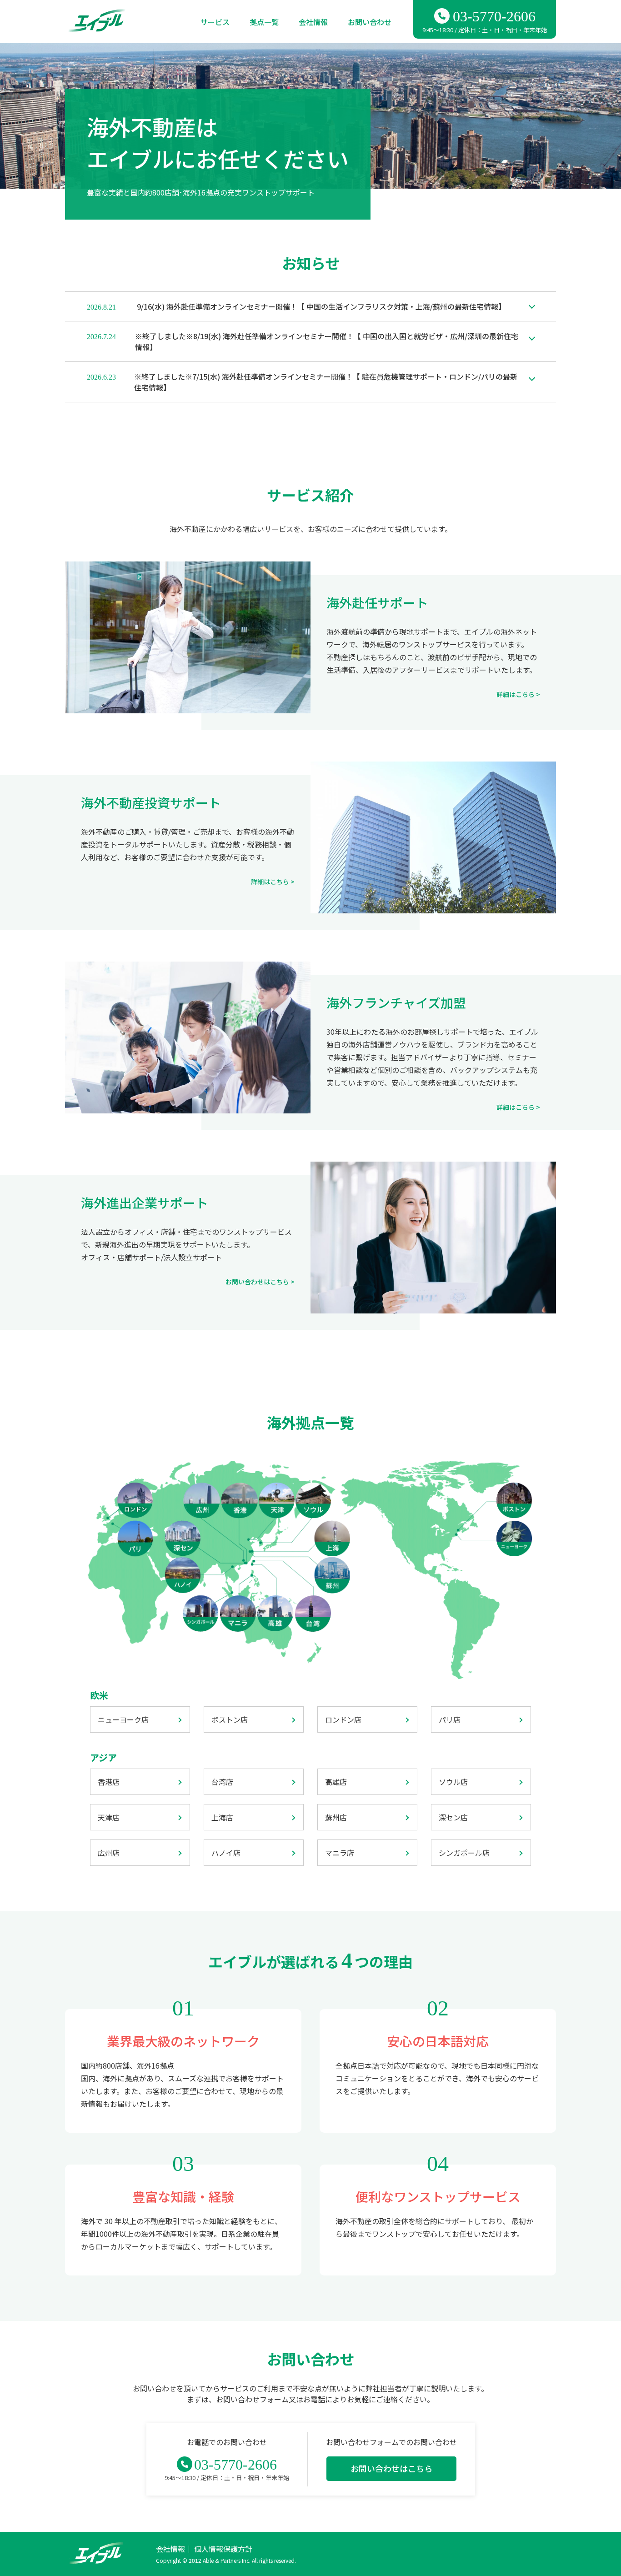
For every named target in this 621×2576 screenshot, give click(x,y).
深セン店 (453, 1817)
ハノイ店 (226, 1853)
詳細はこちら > (518, 694)
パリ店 (450, 1719)
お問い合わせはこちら (391, 2468)
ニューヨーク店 (123, 1719)
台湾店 (222, 1782)
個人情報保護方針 (223, 2549)
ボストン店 (230, 1719)
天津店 (109, 1817)
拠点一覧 (264, 22)
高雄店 (336, 1782)
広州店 (109, 1853)
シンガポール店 (464, 1853)
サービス (215, 22)
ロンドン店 (343, 1719)
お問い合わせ (370, 22)
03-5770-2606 (494, 16)
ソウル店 (453, 1782)
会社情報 (313, 22)
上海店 (222, 1817)
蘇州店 (336, 1817)
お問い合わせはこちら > (260, 1282)
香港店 (109, 1782)
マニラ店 (340, 1853)
